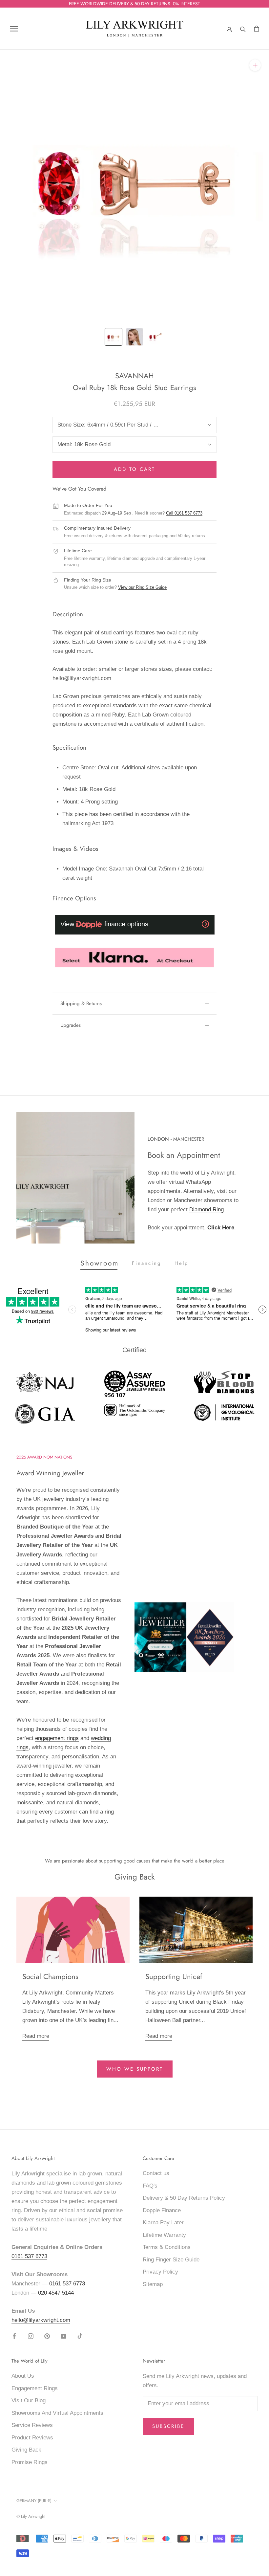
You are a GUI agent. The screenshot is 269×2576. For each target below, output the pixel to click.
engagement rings (57, 1738)
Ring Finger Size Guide (171, 2260)
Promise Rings (30, 2462)
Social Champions (50, 1976)
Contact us (156, 2173)
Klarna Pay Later (163, 2223)
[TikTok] (80, 2336)
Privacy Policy (160, 2272)
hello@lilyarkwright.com (41, 2320)
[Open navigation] (14, 29)
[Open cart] (257, 29)
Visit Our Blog (29, 2400)
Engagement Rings (35, 2388)
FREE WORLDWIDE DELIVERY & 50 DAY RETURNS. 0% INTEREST (134, 4)
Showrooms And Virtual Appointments (57, 2413)
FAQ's (150, 2186)
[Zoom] (255, 65)
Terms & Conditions (167, 2247)
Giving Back (26, 2450)
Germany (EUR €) (34, 2501)
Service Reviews (32, 2425)
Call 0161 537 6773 (184, 513)
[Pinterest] (47, 2336)
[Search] (243, 29)
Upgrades (71, 1025)
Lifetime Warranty (164, 2235)
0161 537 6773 (29, 2256)
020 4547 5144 (56, 2293)
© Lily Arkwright (31, 2516)
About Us (23, 2376)
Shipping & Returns (81, 1003)
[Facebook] (14, 2336)
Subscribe (168, 2426)
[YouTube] (63, 2336)
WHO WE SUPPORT (135, 2069)
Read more (36, 2036)
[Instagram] (31, 2336)
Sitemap (153, 2284)
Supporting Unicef (174, 1976)
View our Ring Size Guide (142, 587)
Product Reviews (32, 2438)
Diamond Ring (207, 1210)
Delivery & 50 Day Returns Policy (184, 2198)
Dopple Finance (162, 2210)
